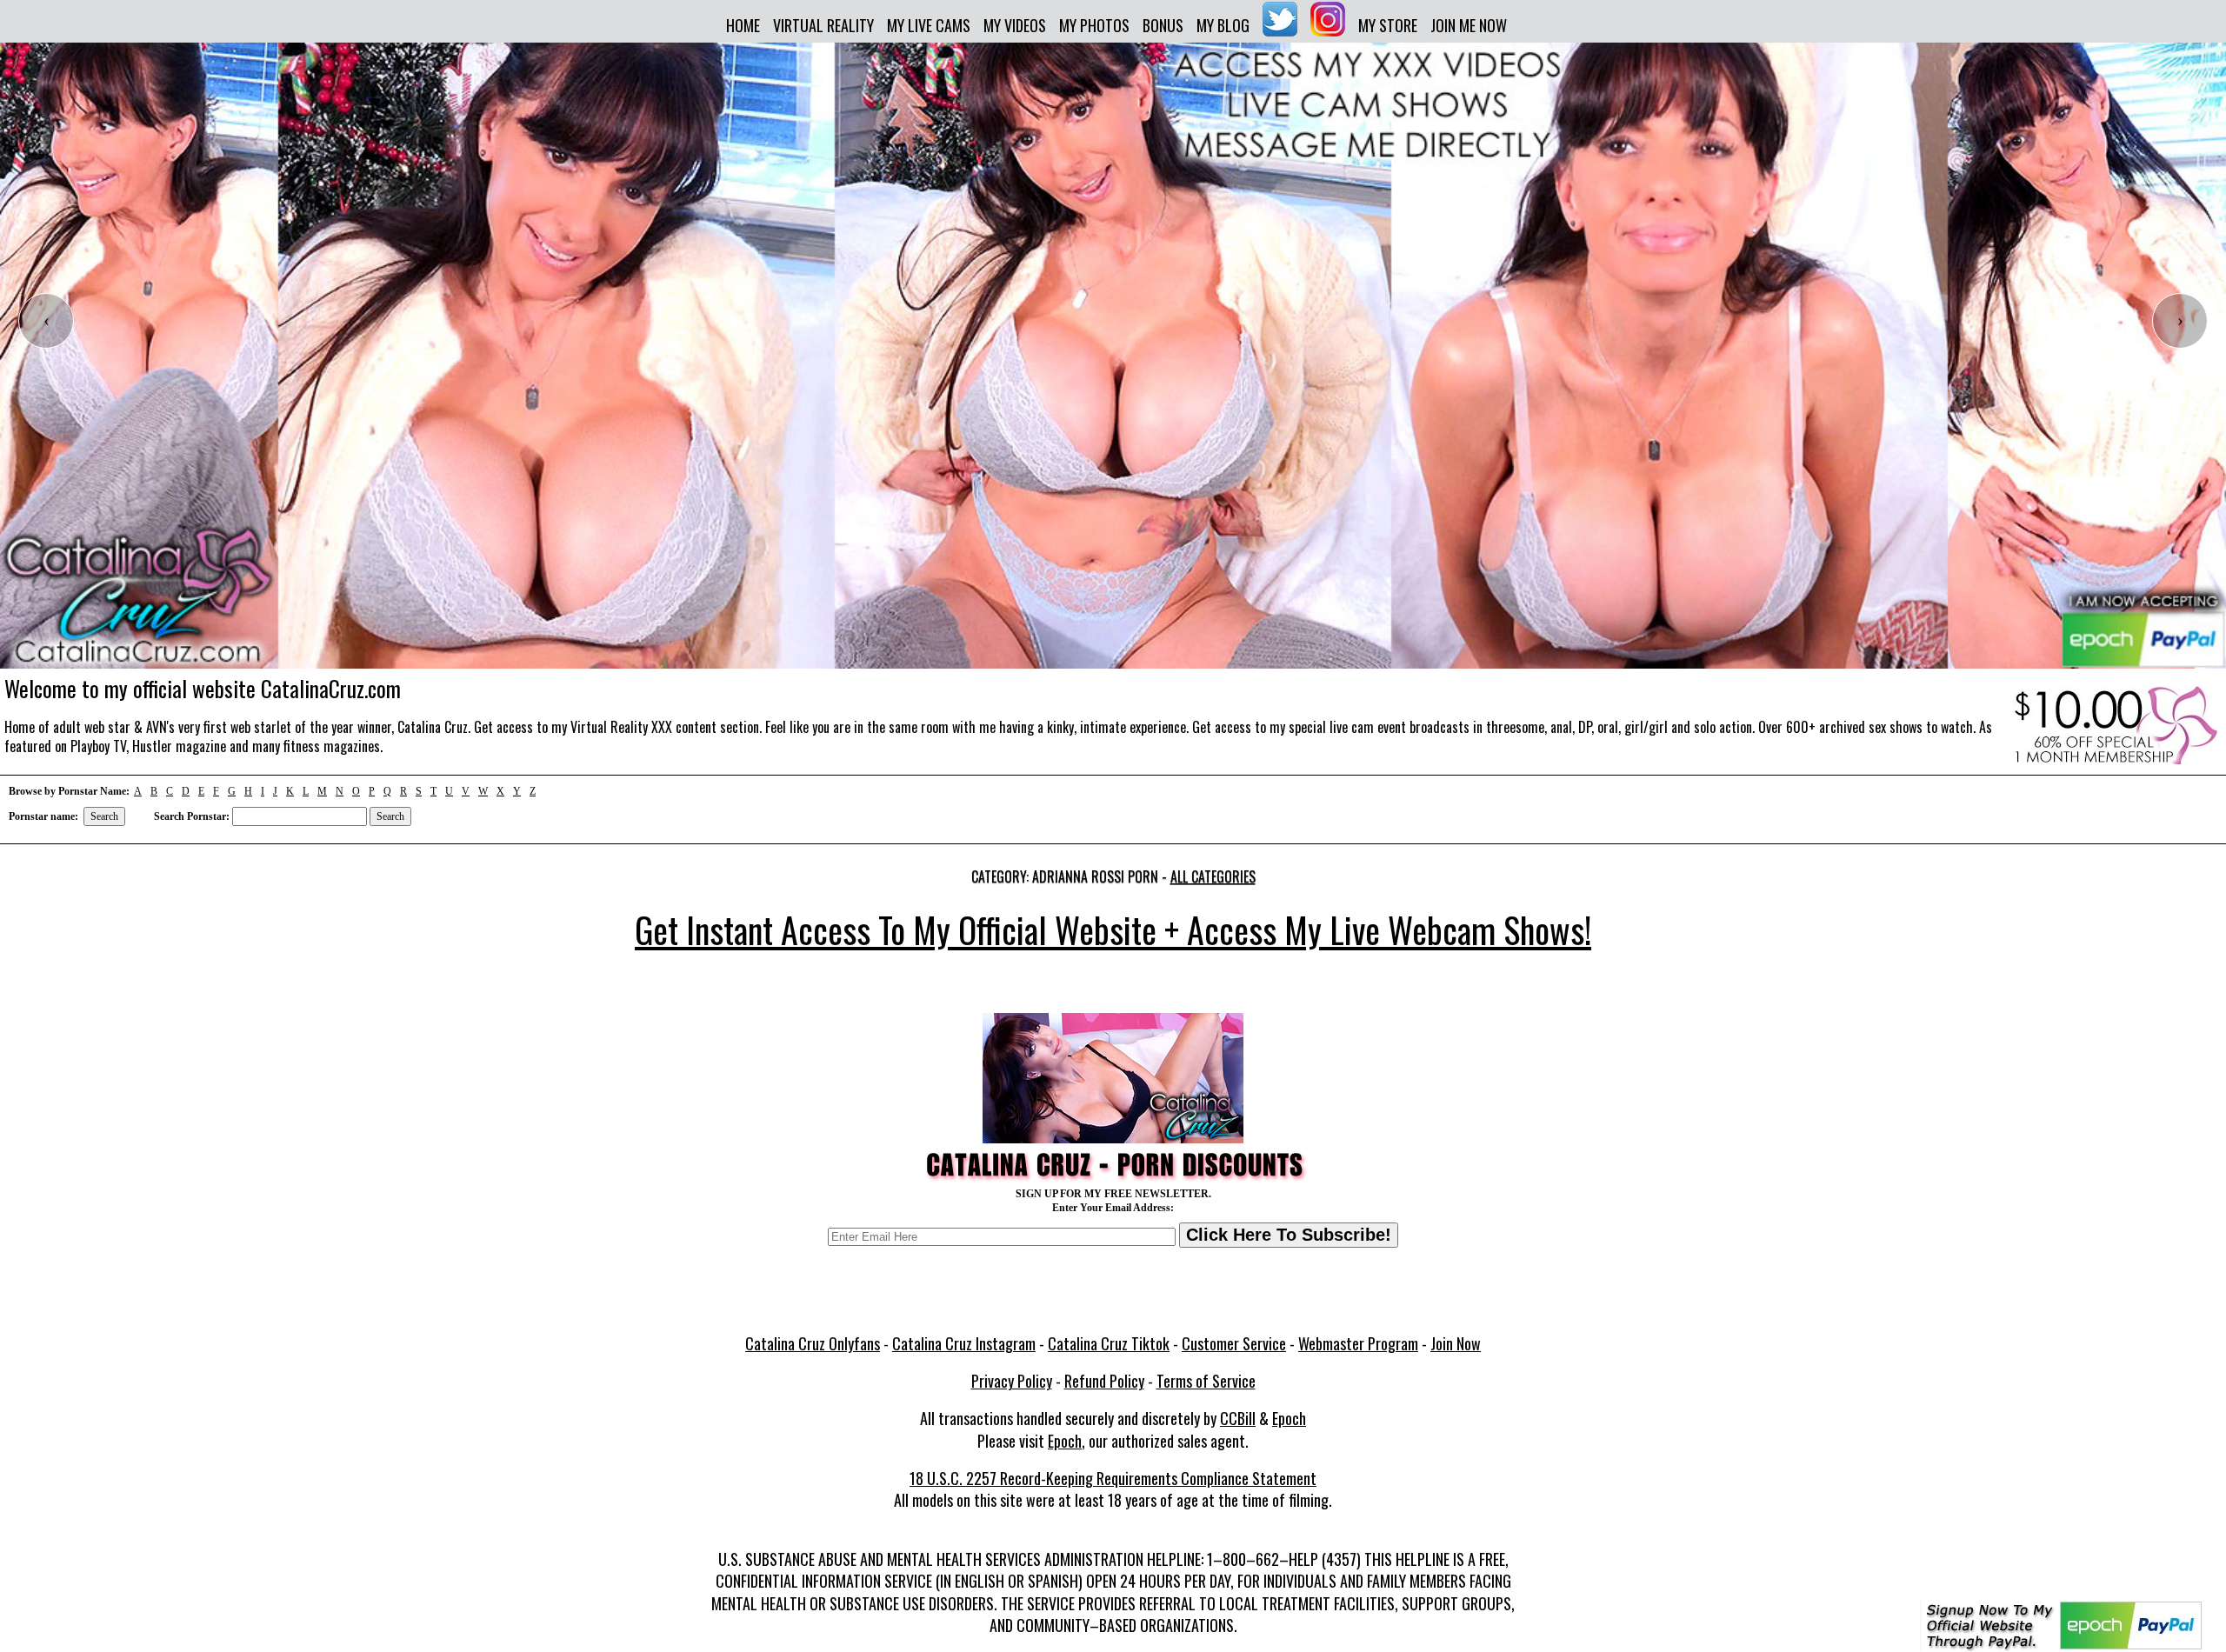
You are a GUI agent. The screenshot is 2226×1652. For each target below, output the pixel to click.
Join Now (1456, 1343)
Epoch (1289, 1418)
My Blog (1223, 25)
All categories (1213, 876)
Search (104, 816)
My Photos (1094, 25)
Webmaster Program (1358, 1343)
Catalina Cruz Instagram (964, 1343)
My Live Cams (929, 25)
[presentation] (46, 321)
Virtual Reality (823, 25)
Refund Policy (1104, 1381)
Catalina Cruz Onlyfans (813, 1343)
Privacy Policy (1012, 1381)
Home (743, 25)
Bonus (1163, 25)
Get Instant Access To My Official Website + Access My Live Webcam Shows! (1113, 929)
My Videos (1015, 25)
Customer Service (1234, 1343)
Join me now (1469, 25)
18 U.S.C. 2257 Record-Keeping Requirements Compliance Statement (1113, 1478)
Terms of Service (1206, 1381)
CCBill (1238, 1418)
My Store (1388, 25)
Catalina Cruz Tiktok (1109, 1343)
